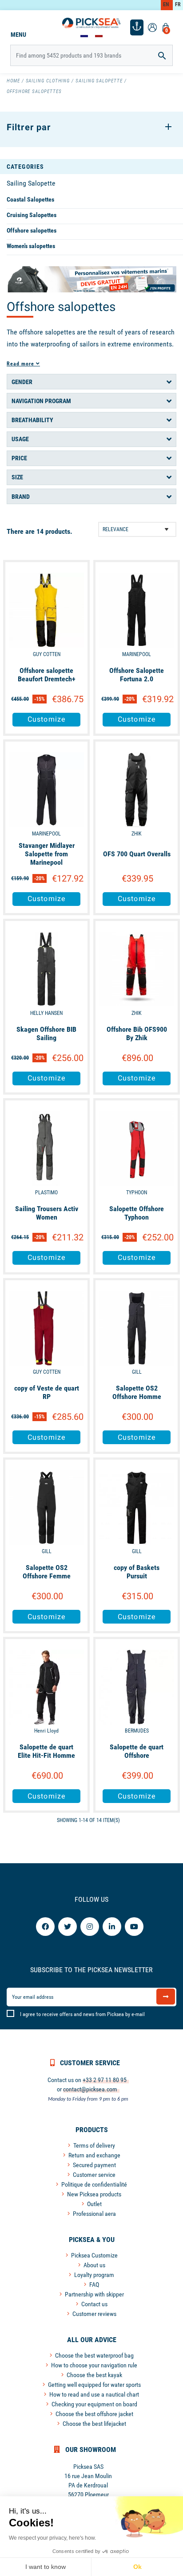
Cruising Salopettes (32, 215)
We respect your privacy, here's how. (52, 2538)
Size (17, 477)
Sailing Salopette (31, 183)
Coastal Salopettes (30, 199)
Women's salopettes (31, 246)
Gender (22, 382)
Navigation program (41, 401)
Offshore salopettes (32, 230)
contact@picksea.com (90, 2089)
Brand (21, 497)
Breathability (32, 420)
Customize (46, 719)
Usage (20, 439)
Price (19, 458)
